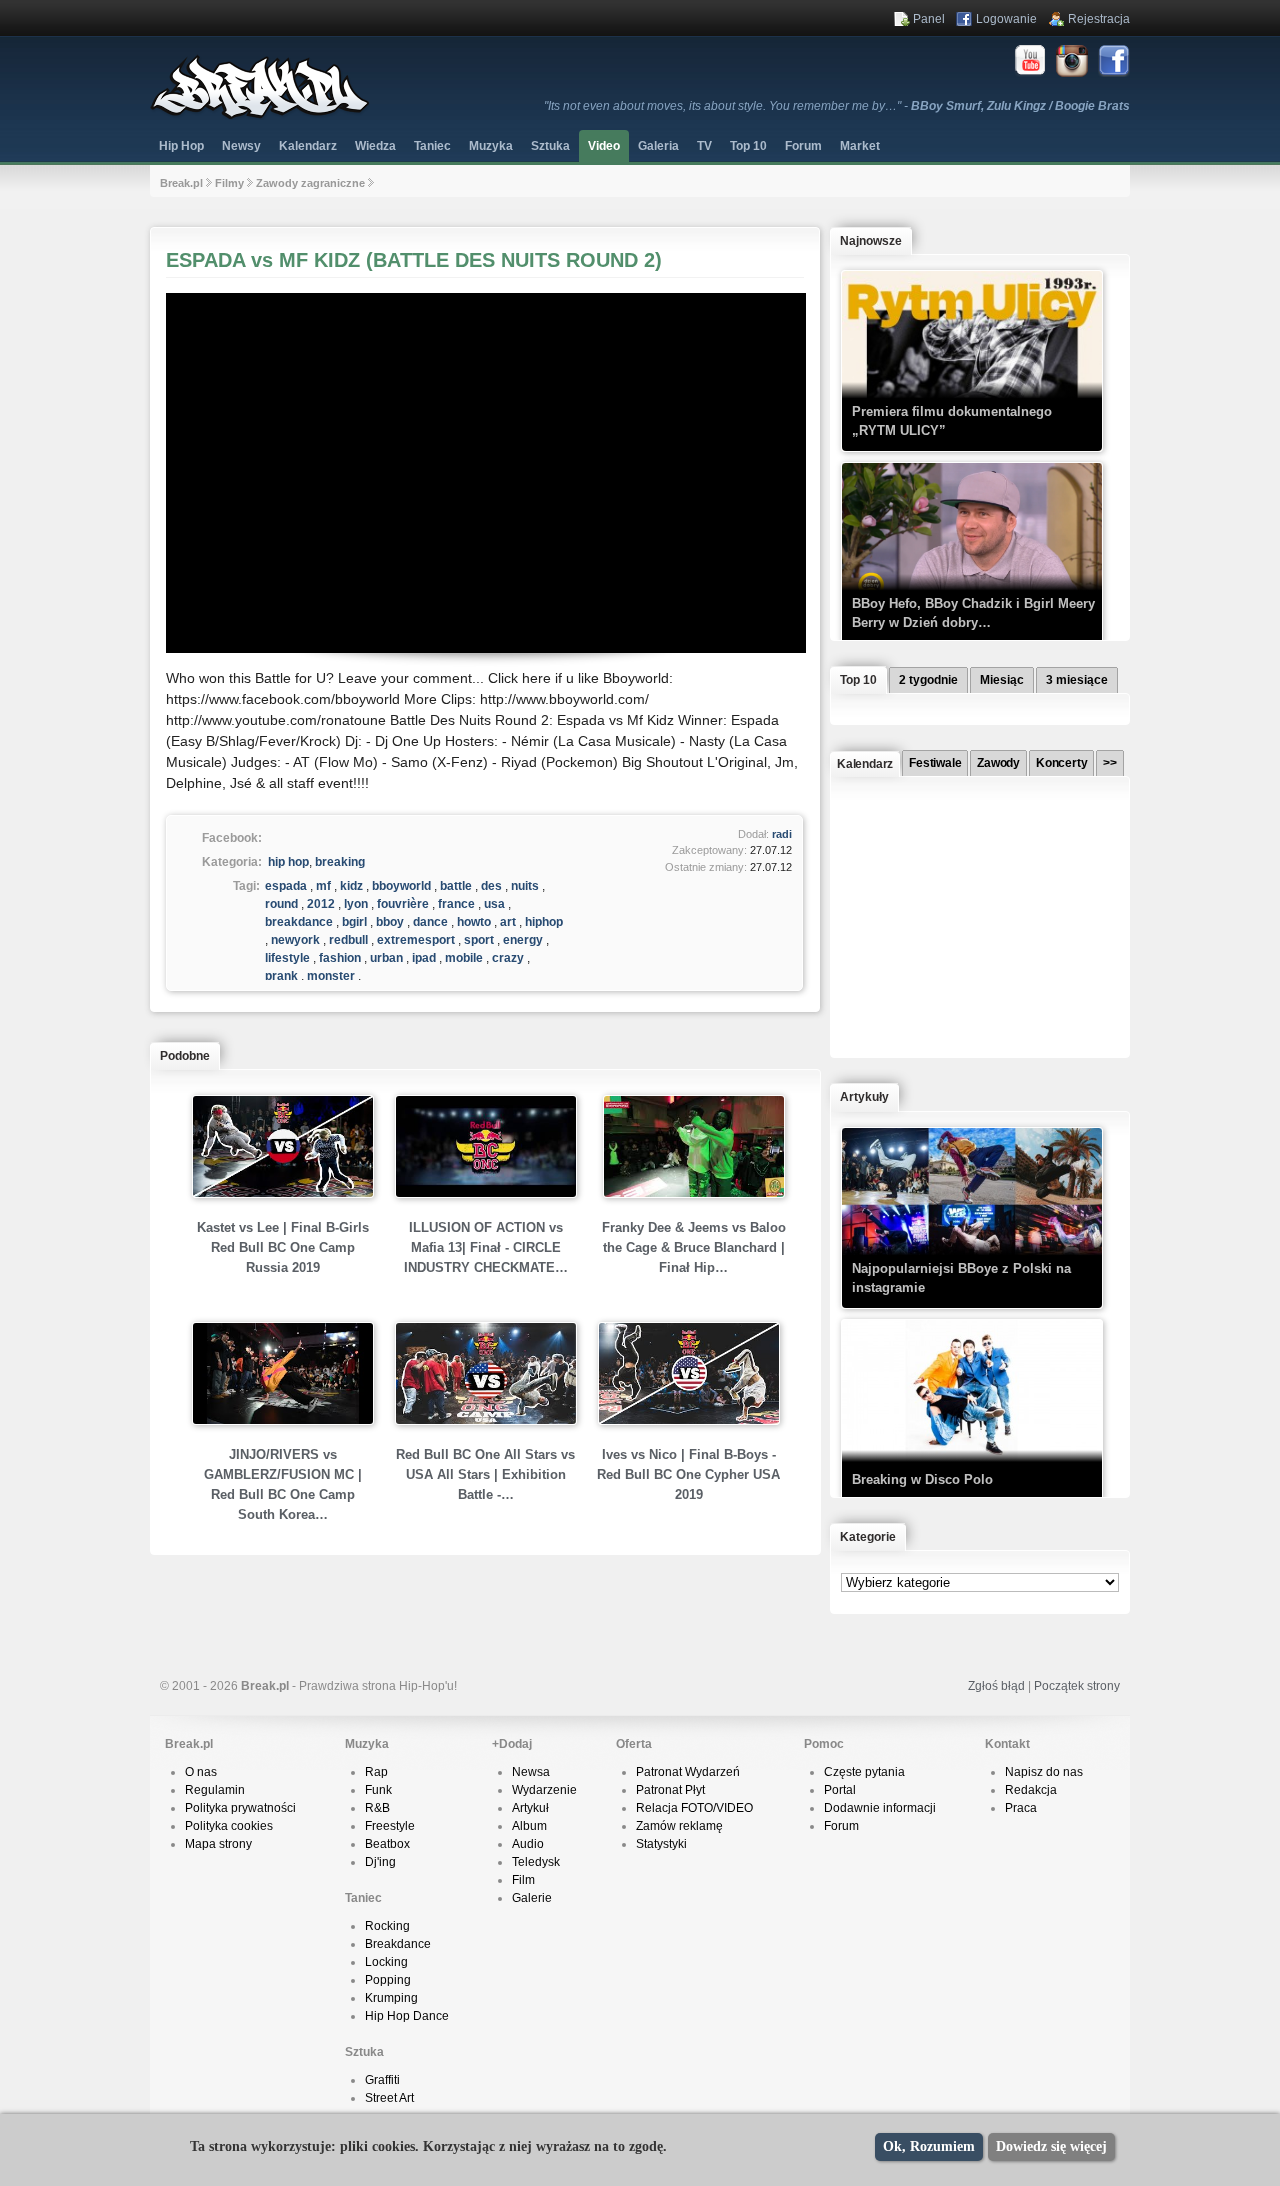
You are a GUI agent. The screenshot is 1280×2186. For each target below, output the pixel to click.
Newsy (241, 146)
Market (860, 146)
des (491, 886)
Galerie (532, 1898)
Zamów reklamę (679, 1826)
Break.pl (181, 183)
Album (529, 1826)
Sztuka (550, 146)
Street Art (389, 2098)
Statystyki (661, 1844)
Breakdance (398, 1944)
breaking (340, 862)
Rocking (387, 1926)
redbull (348, 940)
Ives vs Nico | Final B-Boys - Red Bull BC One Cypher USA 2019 (688, 1474)
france (456, 904)
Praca (1021, 1808)
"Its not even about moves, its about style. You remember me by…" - (837, 106)
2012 (321, 904)
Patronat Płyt (670, 1790)
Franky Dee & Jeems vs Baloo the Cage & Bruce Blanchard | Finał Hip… (694, 1247)
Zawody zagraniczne (310, 183)
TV (704, 146)
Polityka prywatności (240, 1808)
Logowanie (1006, 19)
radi (782, 834)
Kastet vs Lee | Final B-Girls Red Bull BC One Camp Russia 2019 (283, 1247)
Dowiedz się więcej (1051, 2146)
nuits (525, 886)
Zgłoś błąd (996, 1686)
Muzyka (491, 146)
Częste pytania (864, 1772)
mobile (464, 958)
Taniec (432, 146)
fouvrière (403, 904)
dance (430, 922)
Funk (378, 1790)
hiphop (544, 922)
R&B (377, 1808)
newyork (295, 940)
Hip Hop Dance (407, 2016)
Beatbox (387, 1844)
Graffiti (382, 2080)
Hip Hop (181, 146)
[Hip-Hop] (260, 116)
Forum (841, 1826)
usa (494, 904)
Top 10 (748, 146)
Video (604, 146)
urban (386, 958)
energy (523, 940)
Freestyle (390, 1826)
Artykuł (530, 1808)
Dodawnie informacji (880, 1808)
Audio (528, 1844)
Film (523, 1880)
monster (331, 976)
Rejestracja (1099, 19)
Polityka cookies (229, 1826)
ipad (424, 958)
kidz (351, 886)
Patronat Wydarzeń (688, 1772)
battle (456, 886)
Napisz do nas (1044, 1772)
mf (323, 886)
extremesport (416, 940)
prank (281, 976)
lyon (356, 904)
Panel (929, 19)
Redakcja (1031, 1790)
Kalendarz (308, 146)
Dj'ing (380, 1862)
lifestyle (287, 958)
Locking (386, 1962)
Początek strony (1077, 1686)
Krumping (391, 1998)
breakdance (299, 922)
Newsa (531, 1772)
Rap (376, 1772)
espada (286, 886)
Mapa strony (218, 1844)
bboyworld (401, 886)
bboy (390, 922)
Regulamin (215, 1790)
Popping (388, 1980)
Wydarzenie (544, 1790)
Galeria (658, 146)
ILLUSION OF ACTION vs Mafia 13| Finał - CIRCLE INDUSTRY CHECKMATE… (486, 1247)
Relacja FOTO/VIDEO (694, 1808)
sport (479, 940)
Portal (840, 1790)
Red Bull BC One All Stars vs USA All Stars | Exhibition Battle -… (485, 1474)
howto (474, 922)
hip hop (288, 862)
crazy (508, 958)
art (508, 922)
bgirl (354, 922)
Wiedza (375, 146)
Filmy (229, 183)
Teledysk (536, 1862)
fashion (340, 958)
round (281, 904)
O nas (201, 1772)
